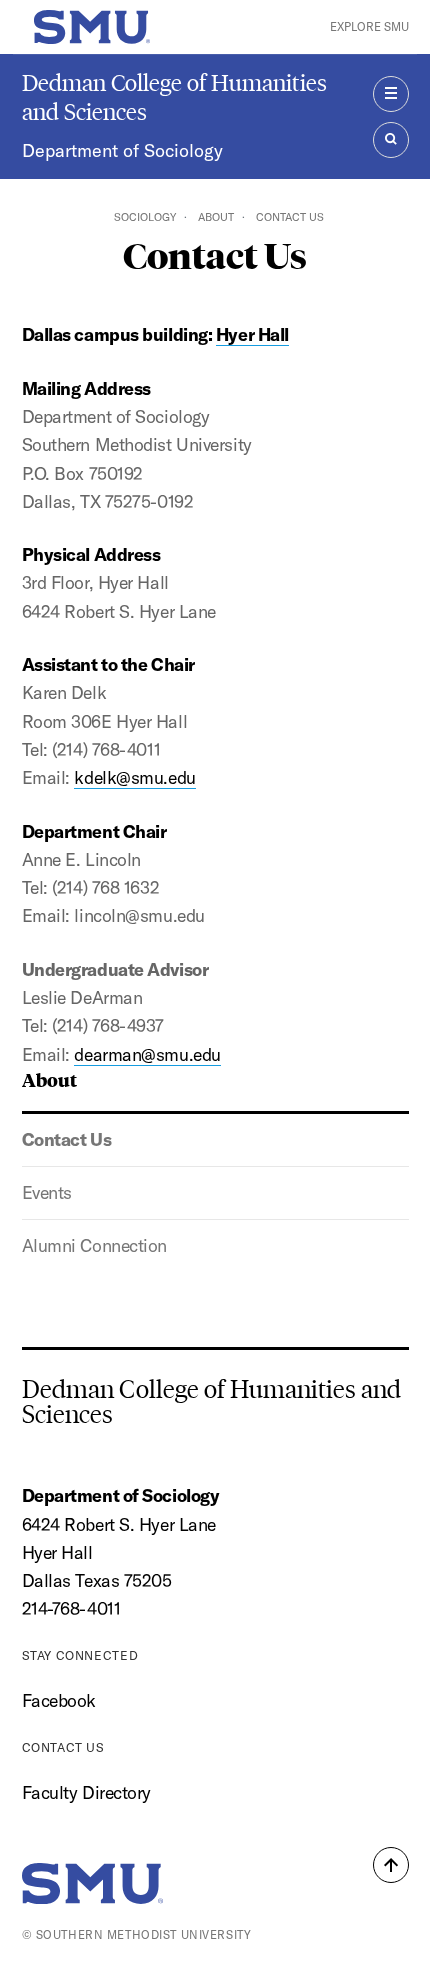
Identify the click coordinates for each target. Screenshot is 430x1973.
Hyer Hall (252, 334)
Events (47, 1192)
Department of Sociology (122, 150)
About (216, 217)
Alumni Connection (94, 1245)
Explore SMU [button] (369, 26)
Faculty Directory (86, 1792)
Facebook (59, 1700)
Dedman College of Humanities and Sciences (174, 97)
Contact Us (67, 1139)
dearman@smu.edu (147, 1054)
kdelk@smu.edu (134, 777)
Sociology (145, 217)
